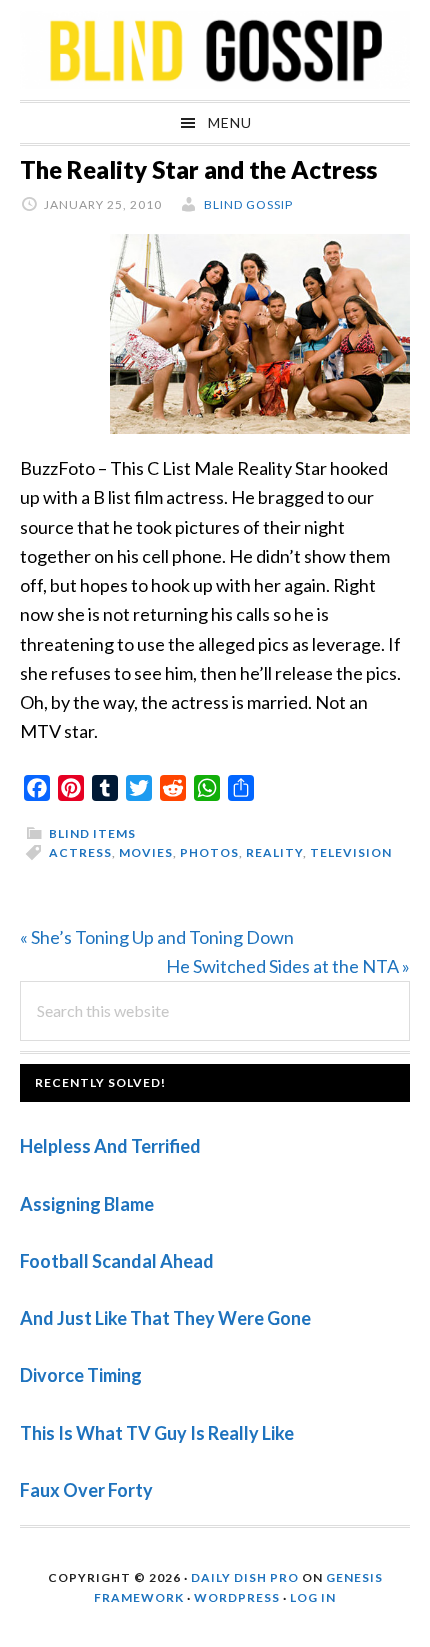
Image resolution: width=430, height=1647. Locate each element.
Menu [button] (230, 122)
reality (274, 852)
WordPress (237, 1597)
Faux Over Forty (86, 1490)
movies (146, 852)
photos (209, 852)
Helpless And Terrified (110, 1146)
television (351, 852)
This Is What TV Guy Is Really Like (157, 1433)
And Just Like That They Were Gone (165, 1318)
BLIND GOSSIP (215, 50)
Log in (313, 1597)
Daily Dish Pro (245, 1577)
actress (80, 852)
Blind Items (92, 833)
